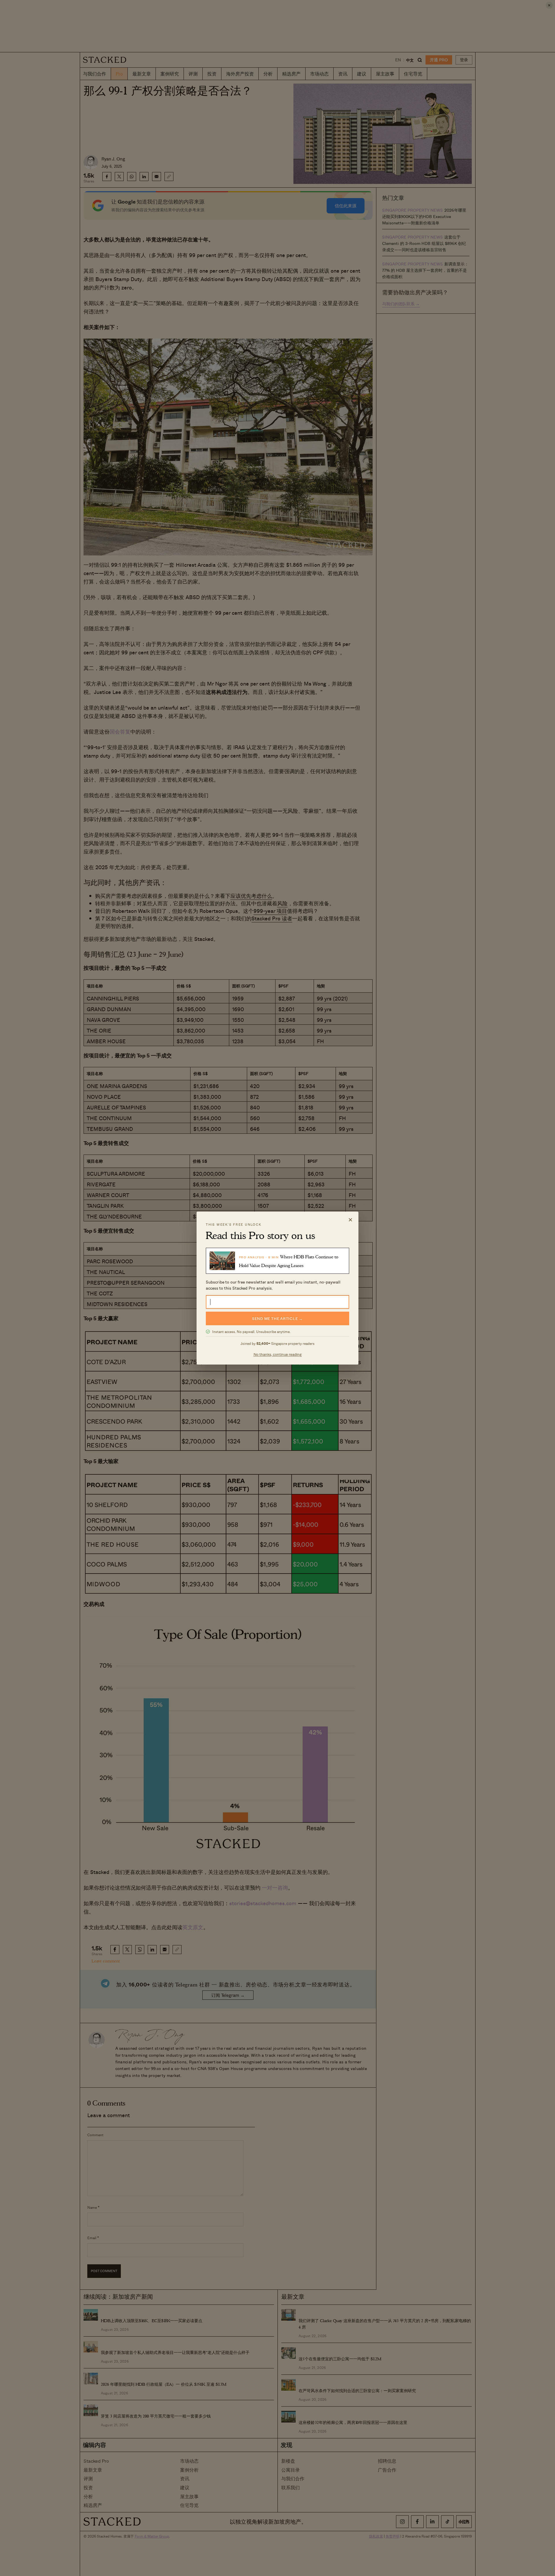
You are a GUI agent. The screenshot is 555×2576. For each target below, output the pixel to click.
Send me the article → (277, 1318)
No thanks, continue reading (278, 1354)
